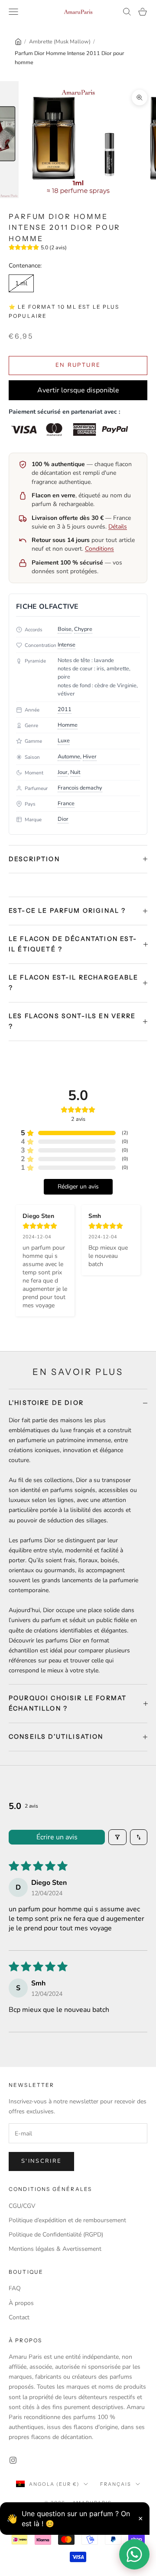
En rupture (78, 365)
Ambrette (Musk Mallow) (60, 41)
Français (116, 2484)
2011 (65, 709)
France (66, 803)
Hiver (90, 757)
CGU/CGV (22, 2206)
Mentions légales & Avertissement (55, 2249)
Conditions (99, 549)
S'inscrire (41, 2161)
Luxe (64, 741)
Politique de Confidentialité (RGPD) (56, 2235)
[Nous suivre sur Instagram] (13, 2460)
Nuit (75, 772)
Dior (63, 819)
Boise (65, 629)
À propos (21, 2303)
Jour (63, 772)
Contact (19, 2317)
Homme (68, 725)
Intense (67, 645)
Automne (69, 757)
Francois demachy (80, 788)
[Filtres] (117, 1837)
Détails (118, 527)
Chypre (83, 629)
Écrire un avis (57, 1837)
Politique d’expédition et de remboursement (67, 2220)
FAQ (15, 2288)
